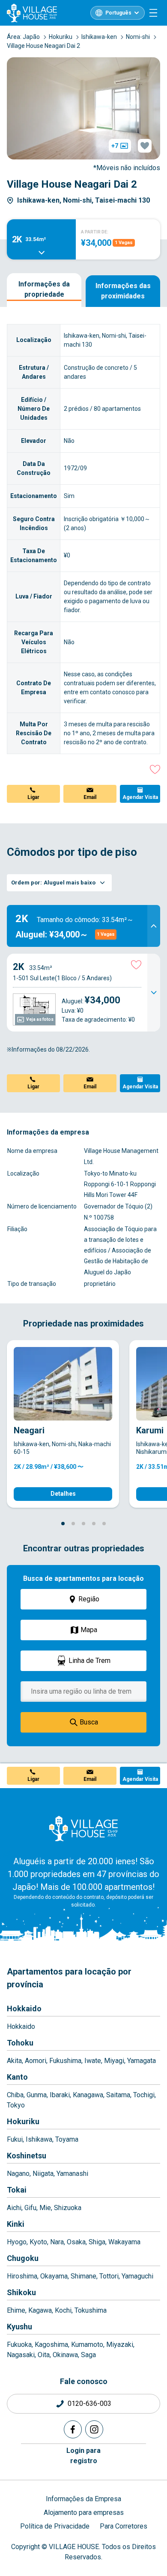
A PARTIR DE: (95, 232)
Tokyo (16, 2105)
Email (90, 797)
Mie (45, 2208)
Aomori (36, 2061)
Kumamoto (87, 2345)
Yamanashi (72, 2174)
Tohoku (20, 2043)
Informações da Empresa (83, 2499)
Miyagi (114, 2061)
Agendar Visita (140, 797)
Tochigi (144, 2095)
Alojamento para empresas (84, 2513)
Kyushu (19, 2327)
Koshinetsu (27, 2156)
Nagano (18, 2174)
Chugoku (23, 2258)
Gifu (30, 2208)
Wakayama (124, 2242)
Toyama (67, 2139)
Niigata (43, 2174)
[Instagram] (94, 2429)
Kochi (63, 2310)
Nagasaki (21, 2355)
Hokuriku (23, 2121)
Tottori (109, 2276)
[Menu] (153, 13)
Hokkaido (24, 2009)
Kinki (16, 2224)
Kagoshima (51, 2345)
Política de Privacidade (55, 2526)
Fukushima (65, 2061)
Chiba (15, 2095)
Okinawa (65, 2355)
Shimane (83, 2276)
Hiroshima (22, 2276)
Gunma (37, 2095)
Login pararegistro (83, 2456)
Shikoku (21, 2292)
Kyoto (38, 2242)
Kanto (17, 2077)
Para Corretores (124, 2526)
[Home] (83, 1828)
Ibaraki (60, 2095)
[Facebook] (73, 2429)
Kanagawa (88, 2095)
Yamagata (142, 2061)
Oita (44, 2355)
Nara (57, 2242)
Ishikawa (39, 2139)
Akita (14, 2061)
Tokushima (91, 2310)
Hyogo (17, 2242)
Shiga (97, 2242)
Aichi (14, 2208)
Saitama (118, 2095)
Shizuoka (68, 2208)
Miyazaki (120, 2345)
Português (118, 13)
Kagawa (40, 2310)
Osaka (76, 2242)
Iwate (93, 2061)
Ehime (16, 2310)
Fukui (15, 2139)
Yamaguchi (137, 2276)
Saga (88, 2355)
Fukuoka (19, 2345)
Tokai (17, 2190)
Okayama (54, 2276)
